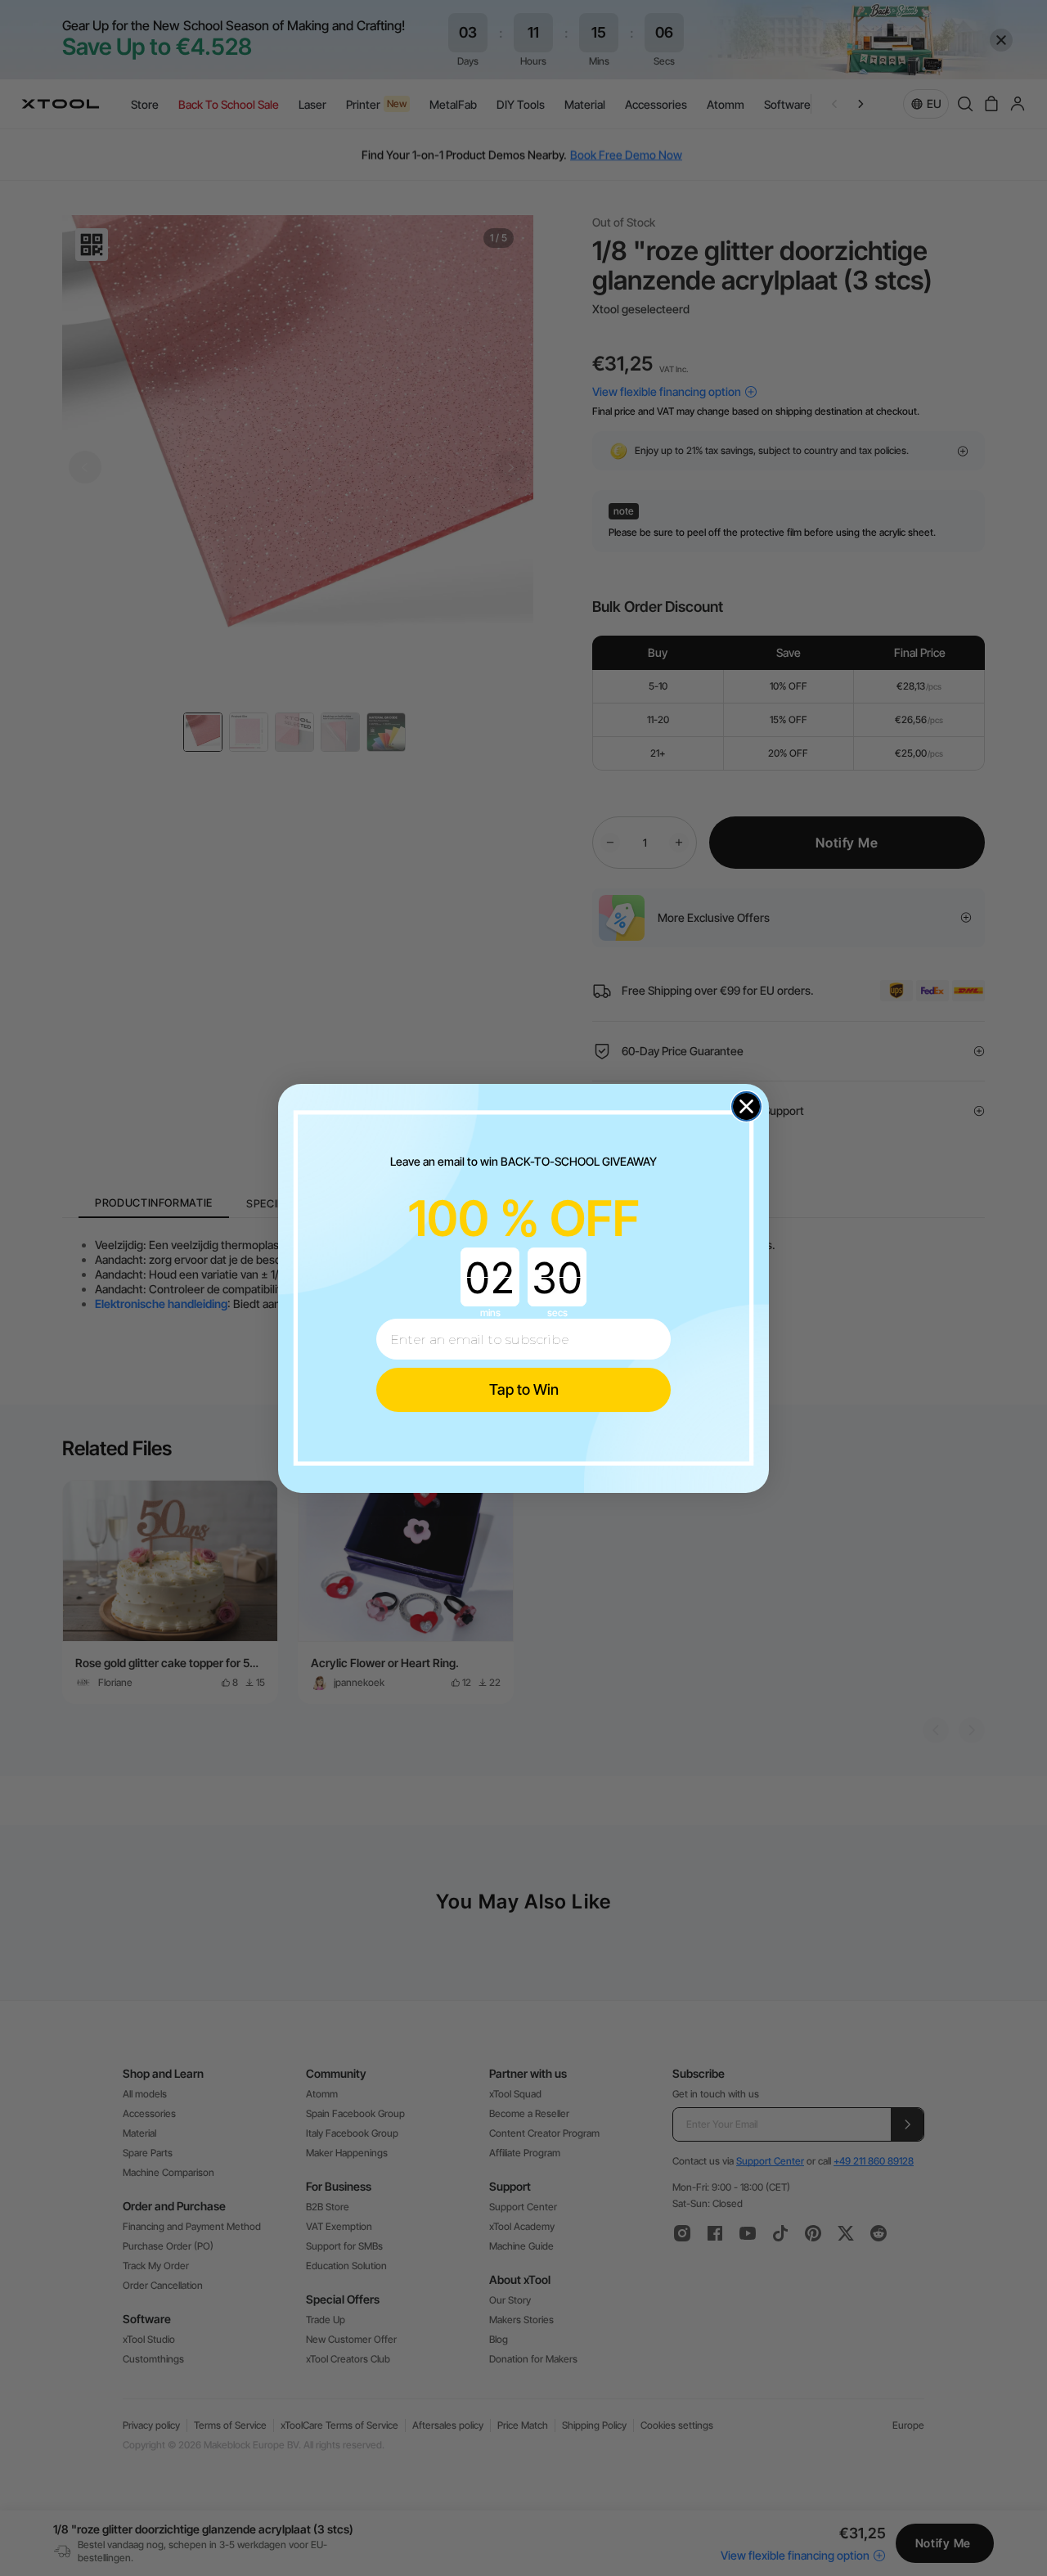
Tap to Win (524, 1389)
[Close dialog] (746, 1106)
